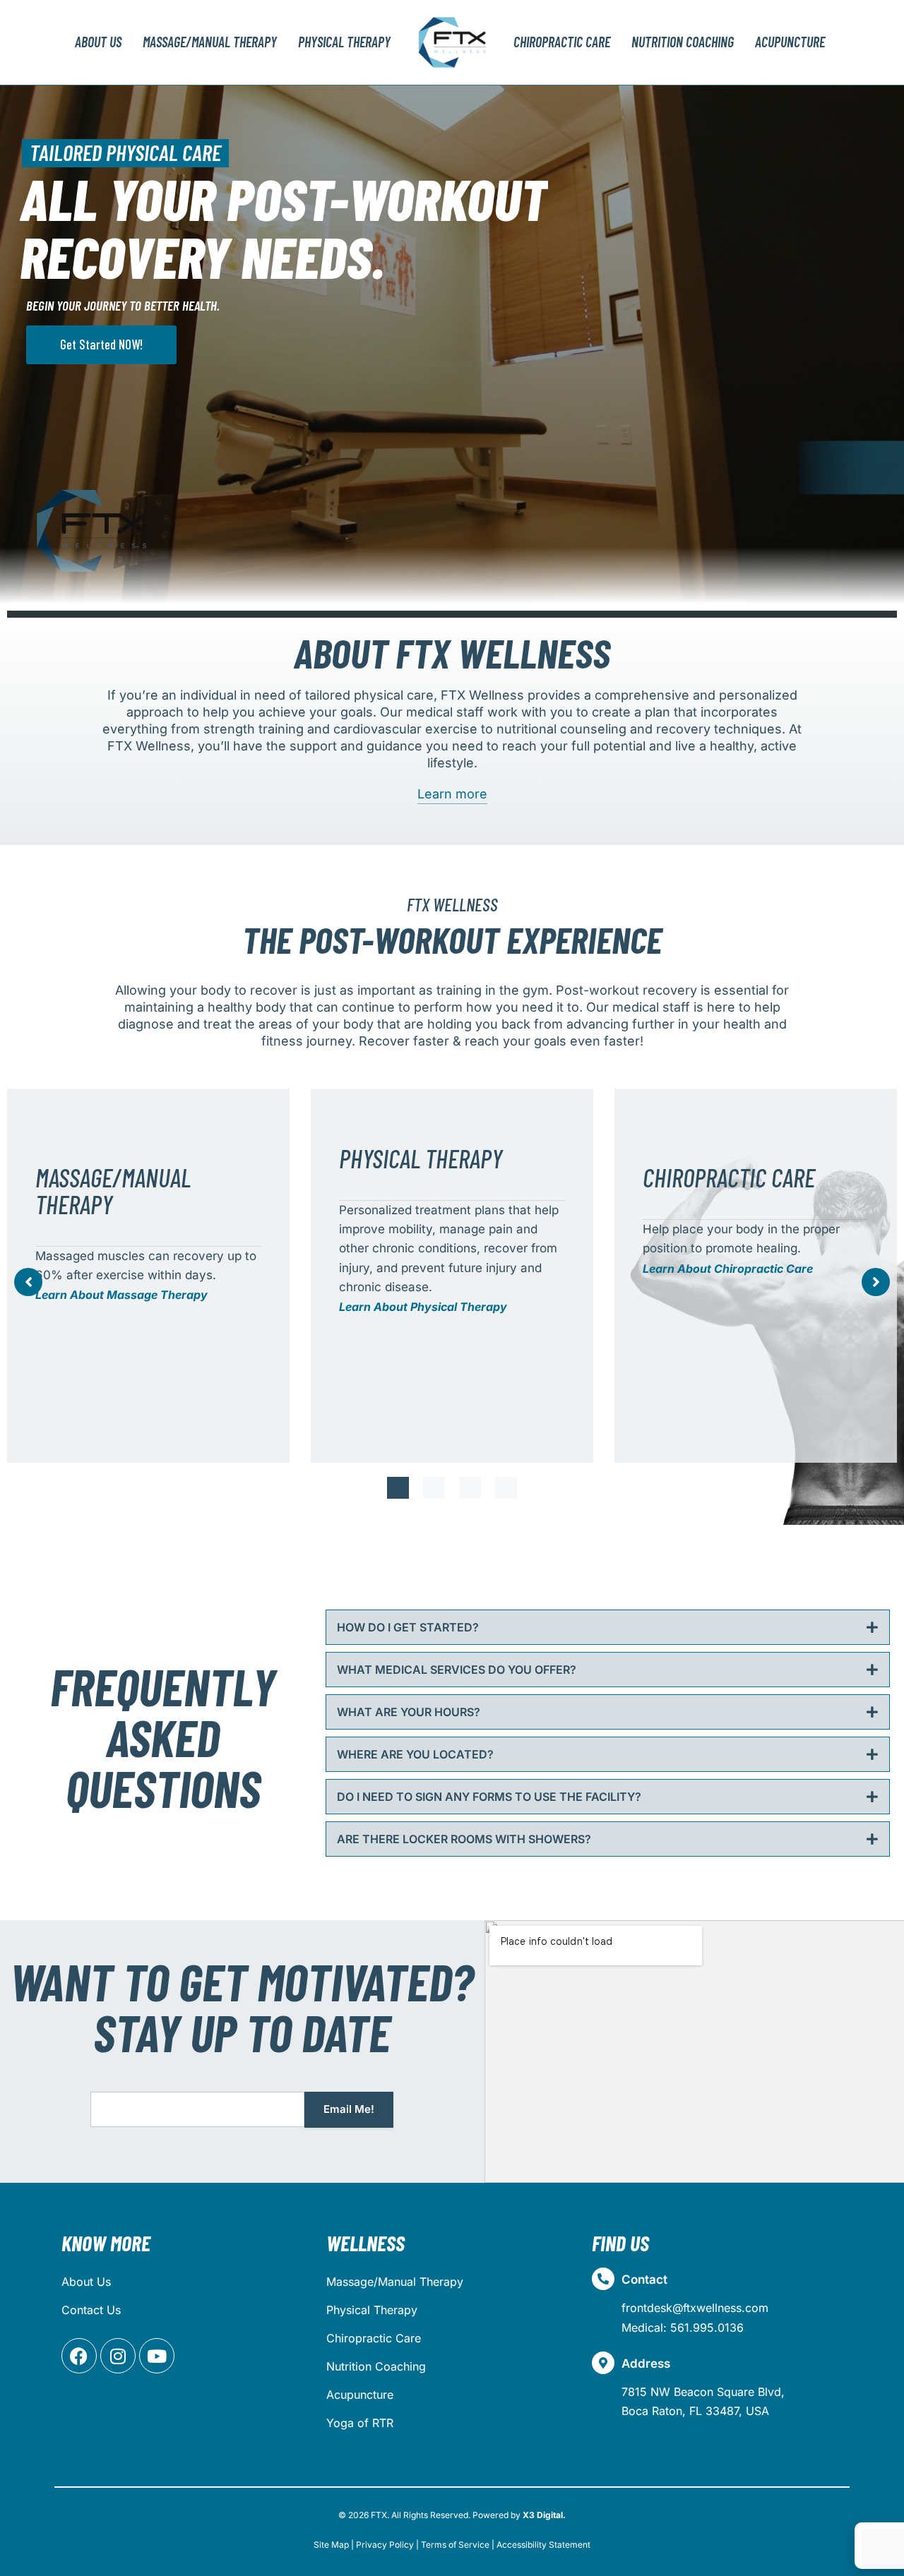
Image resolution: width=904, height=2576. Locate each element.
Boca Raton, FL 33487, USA (695, 2411)
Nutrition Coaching (376, 2366)
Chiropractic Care (374, 2338)
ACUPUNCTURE (790, 42)
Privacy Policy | (387, 2545)
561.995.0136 (707, 2328)
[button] (398, 1488)
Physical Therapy (372, 2310)
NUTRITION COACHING (683, 42)
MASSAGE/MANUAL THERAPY (210, 42)
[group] (148, 1276)
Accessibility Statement (543, 2545)
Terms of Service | (458, 2545)
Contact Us (91, 2310)
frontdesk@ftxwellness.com (695, 2308)
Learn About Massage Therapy (121, 1295)
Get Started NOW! (101, 344)
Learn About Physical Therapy (423, 1307)
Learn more (452, 794)
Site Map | (334, 2545)
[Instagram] (118, 2356)
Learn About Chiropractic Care (728, 1269)
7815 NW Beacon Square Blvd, (703, 2392)
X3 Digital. (544, 2515)
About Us (98, 42)
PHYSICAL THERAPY (344, 42)
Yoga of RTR (360, 2423)
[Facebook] (79, 2356)
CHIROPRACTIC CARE (562, 42)
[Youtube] (157, 2356)
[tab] (608, 1627)
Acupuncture (360, 2395)
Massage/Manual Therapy (395, 2282)
